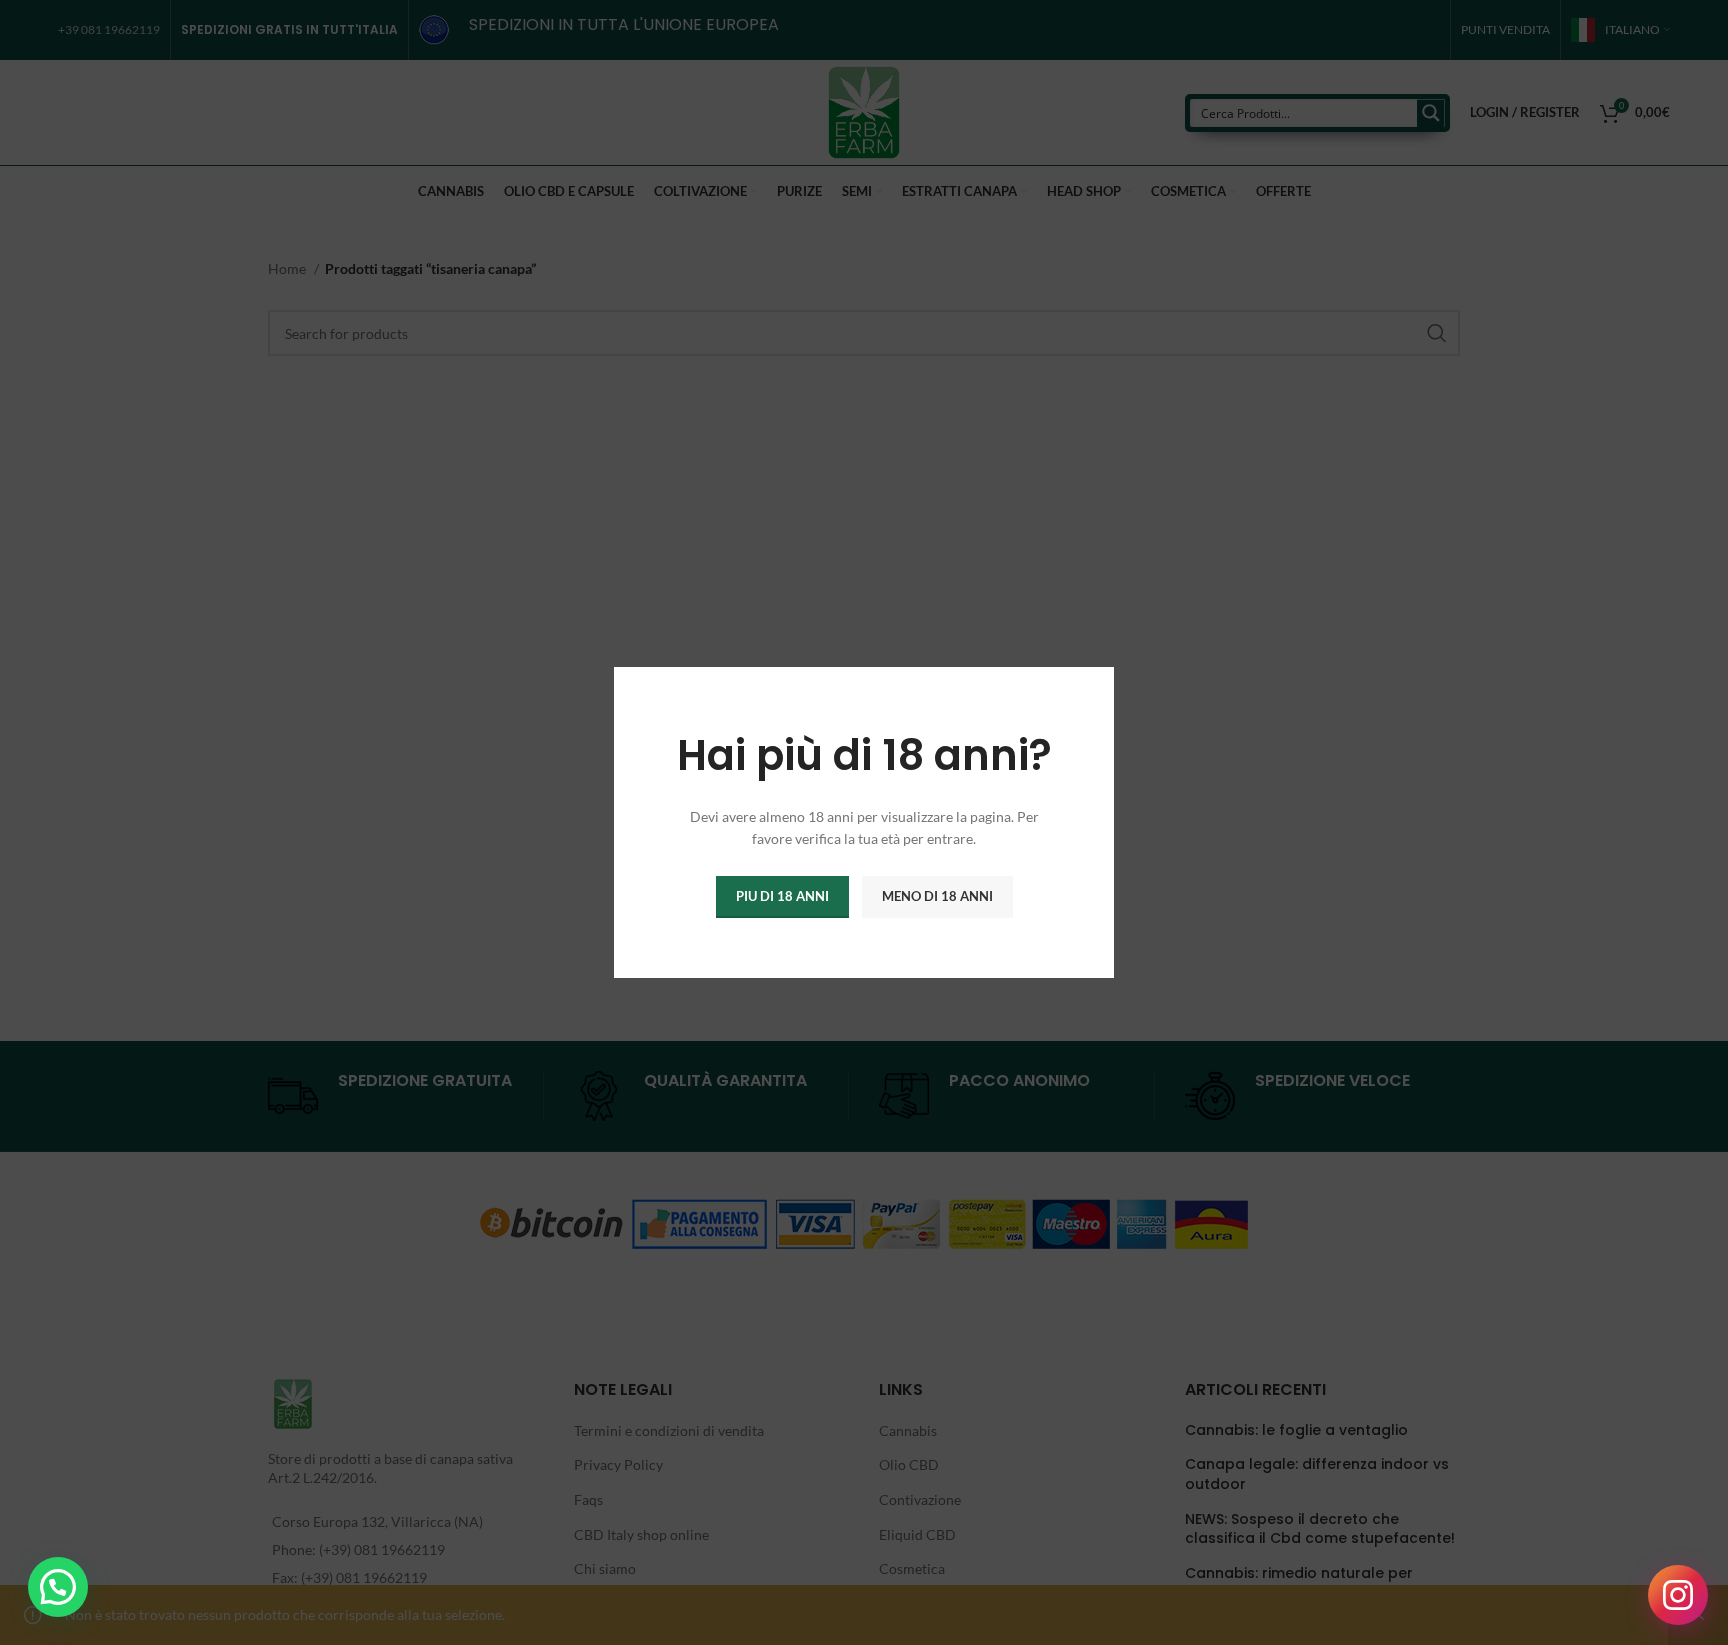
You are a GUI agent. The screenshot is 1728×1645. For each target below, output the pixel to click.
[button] (58, 1587)
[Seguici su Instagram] (1678, 1595)
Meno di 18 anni (937, 896)
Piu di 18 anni (782, 896)
